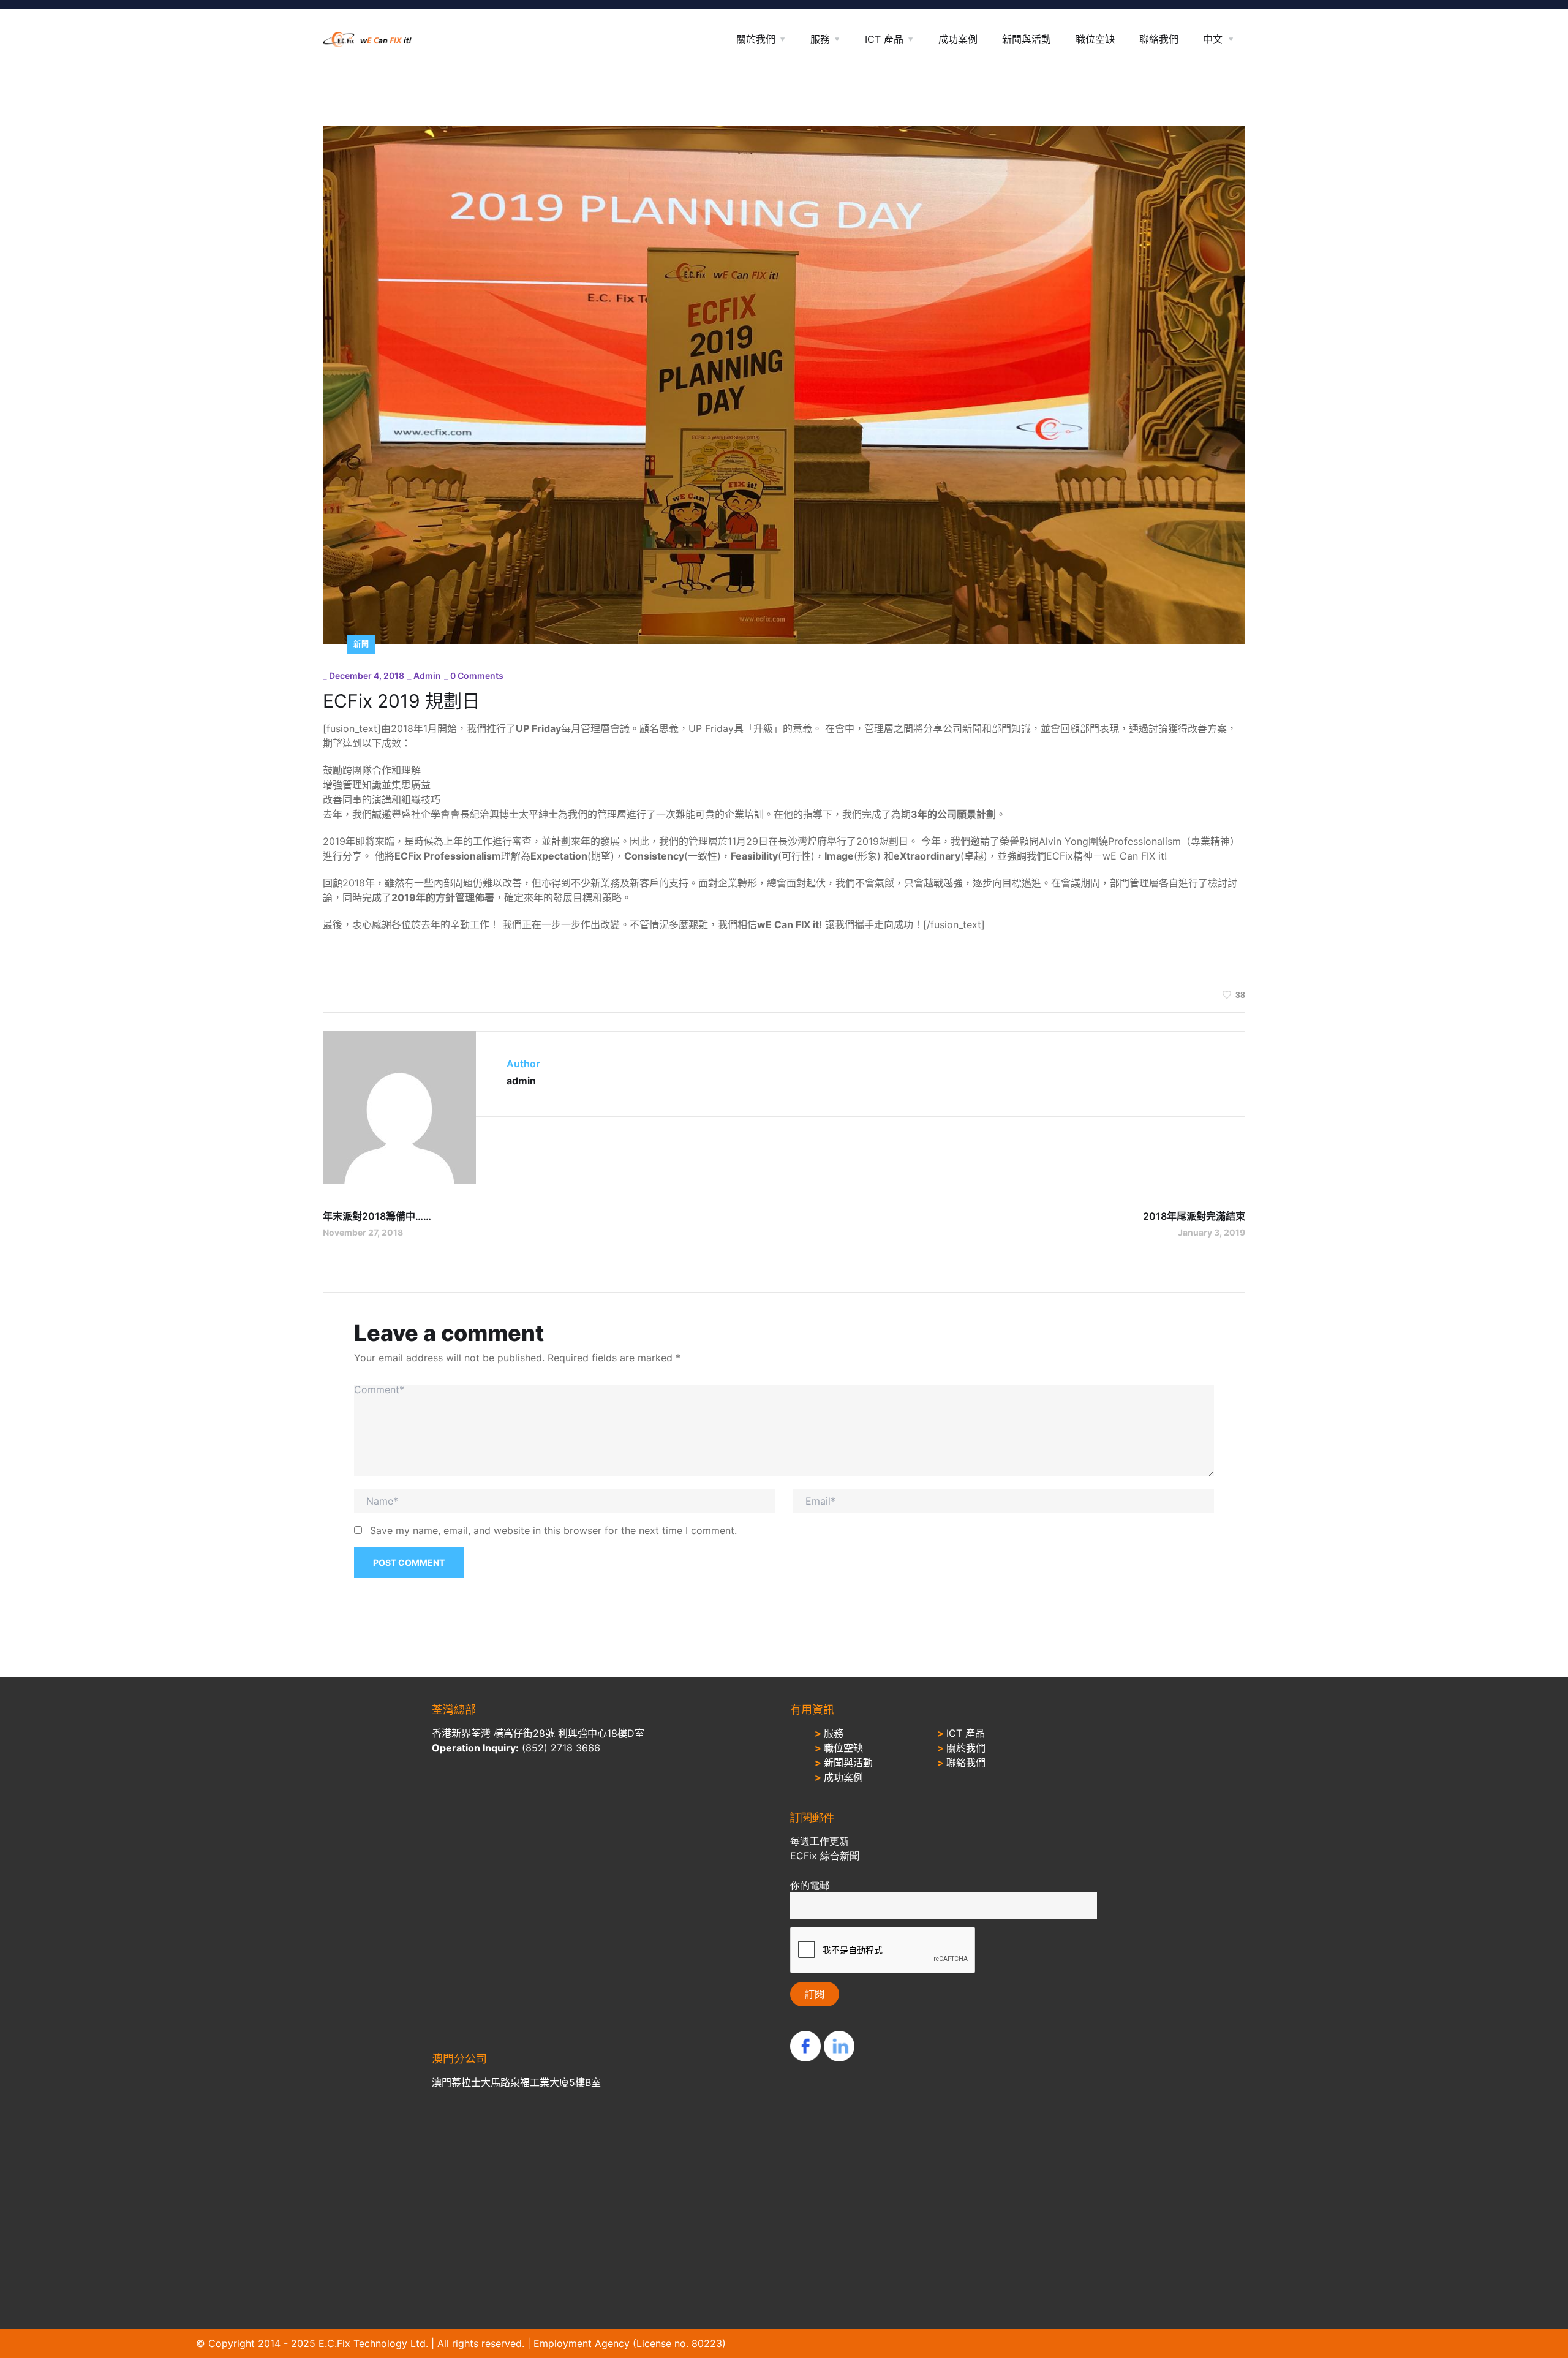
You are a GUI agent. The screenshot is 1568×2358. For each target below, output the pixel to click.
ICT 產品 (884, 39)
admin (427, 675)
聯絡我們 (1159, 39)
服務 (820, 39)
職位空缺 (1095, 39)
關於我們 (756, 39)
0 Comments (477, 675)
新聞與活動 (1027, 39)
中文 (1213, 39)
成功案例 (958, 39)
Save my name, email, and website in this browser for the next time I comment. (553, 1530)
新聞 (361, 644)
